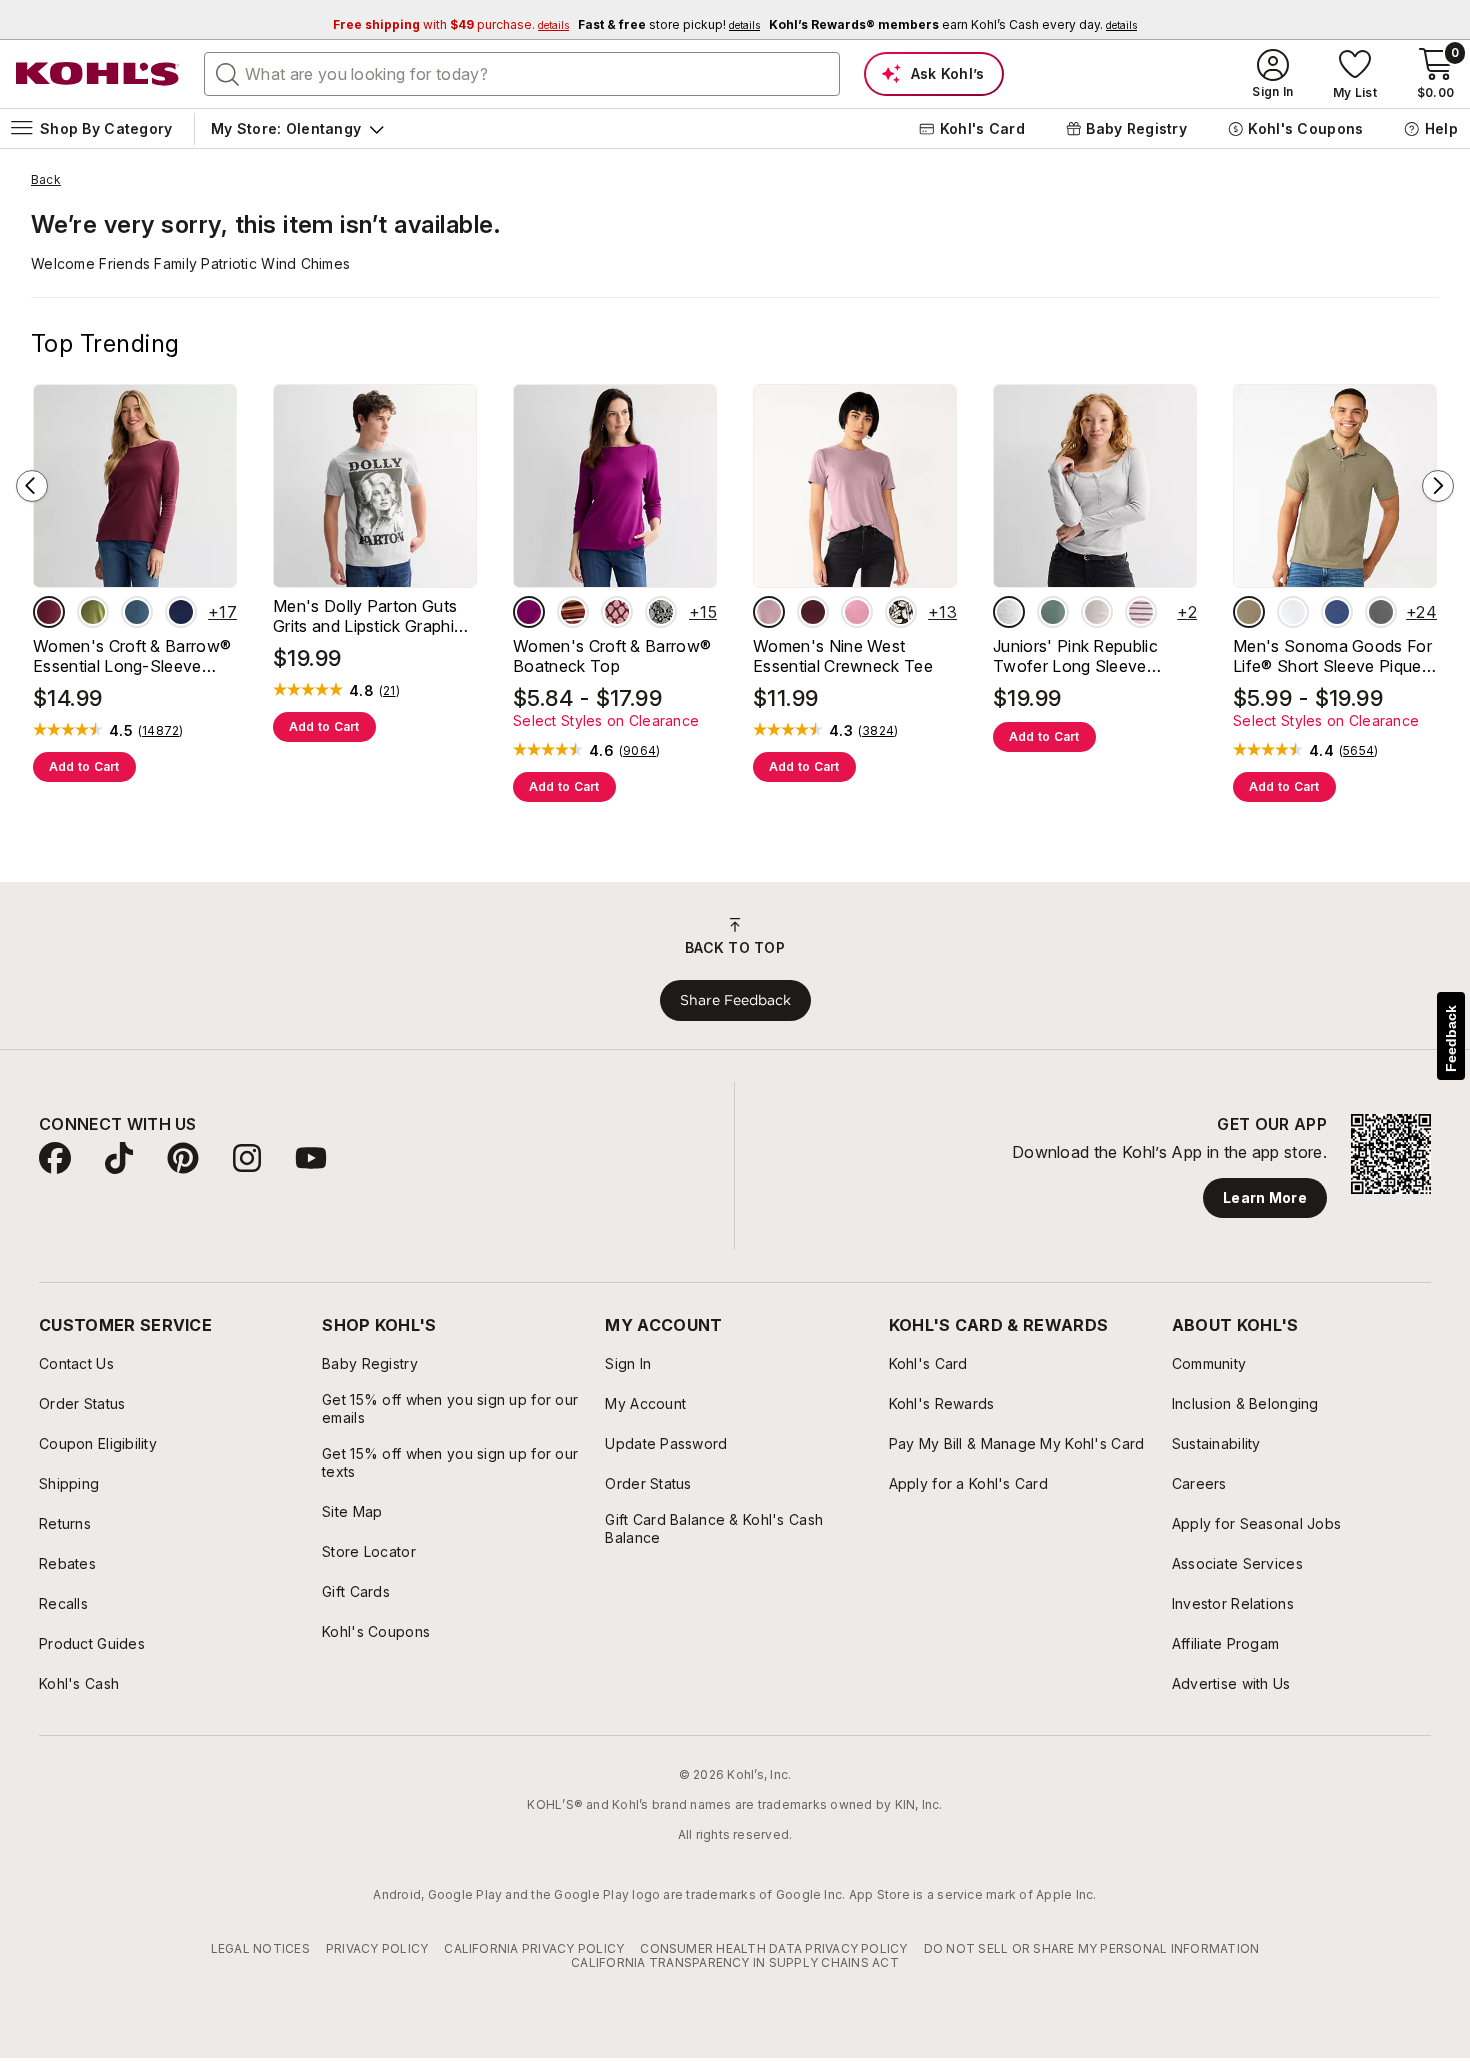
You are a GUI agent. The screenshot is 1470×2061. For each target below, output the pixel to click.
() (161, 731)
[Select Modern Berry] (529, 612)
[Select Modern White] (1293, 612)
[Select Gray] (1009, 612)
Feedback (1451, 1038)
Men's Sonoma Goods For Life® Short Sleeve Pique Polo (1332, 656)
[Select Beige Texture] (1249, 612)
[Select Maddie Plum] (813, 612)
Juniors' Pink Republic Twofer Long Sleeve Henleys (1075, 656)
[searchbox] (522, 74)
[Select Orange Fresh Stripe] (573, 612)
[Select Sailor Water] (1337, 612)
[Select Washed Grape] (769, 612)
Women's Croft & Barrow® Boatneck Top (612, 656)
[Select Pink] (1097, 612)
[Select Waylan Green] (93, 612)
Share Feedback (735, 1000)
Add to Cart (84, 766)
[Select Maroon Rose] (49, 612)
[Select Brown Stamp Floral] (617, 612)
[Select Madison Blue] (137, 612)
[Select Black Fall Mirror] (661, 612)
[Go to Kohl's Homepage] (98, 74)
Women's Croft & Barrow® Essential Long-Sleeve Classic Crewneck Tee (132, 656)
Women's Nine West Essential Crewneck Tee (843, 656)
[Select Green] (1053, 612)
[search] (228, 73)
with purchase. (451, 24)
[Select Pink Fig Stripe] (1141, 612)
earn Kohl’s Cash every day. (953, 24)
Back (46, 180)
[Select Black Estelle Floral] (901, 612)
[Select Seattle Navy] (181, 612)
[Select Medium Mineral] (1381, 612)
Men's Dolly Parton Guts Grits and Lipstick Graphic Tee (368, 616)
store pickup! (669, 24)
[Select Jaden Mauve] (857, 612)
